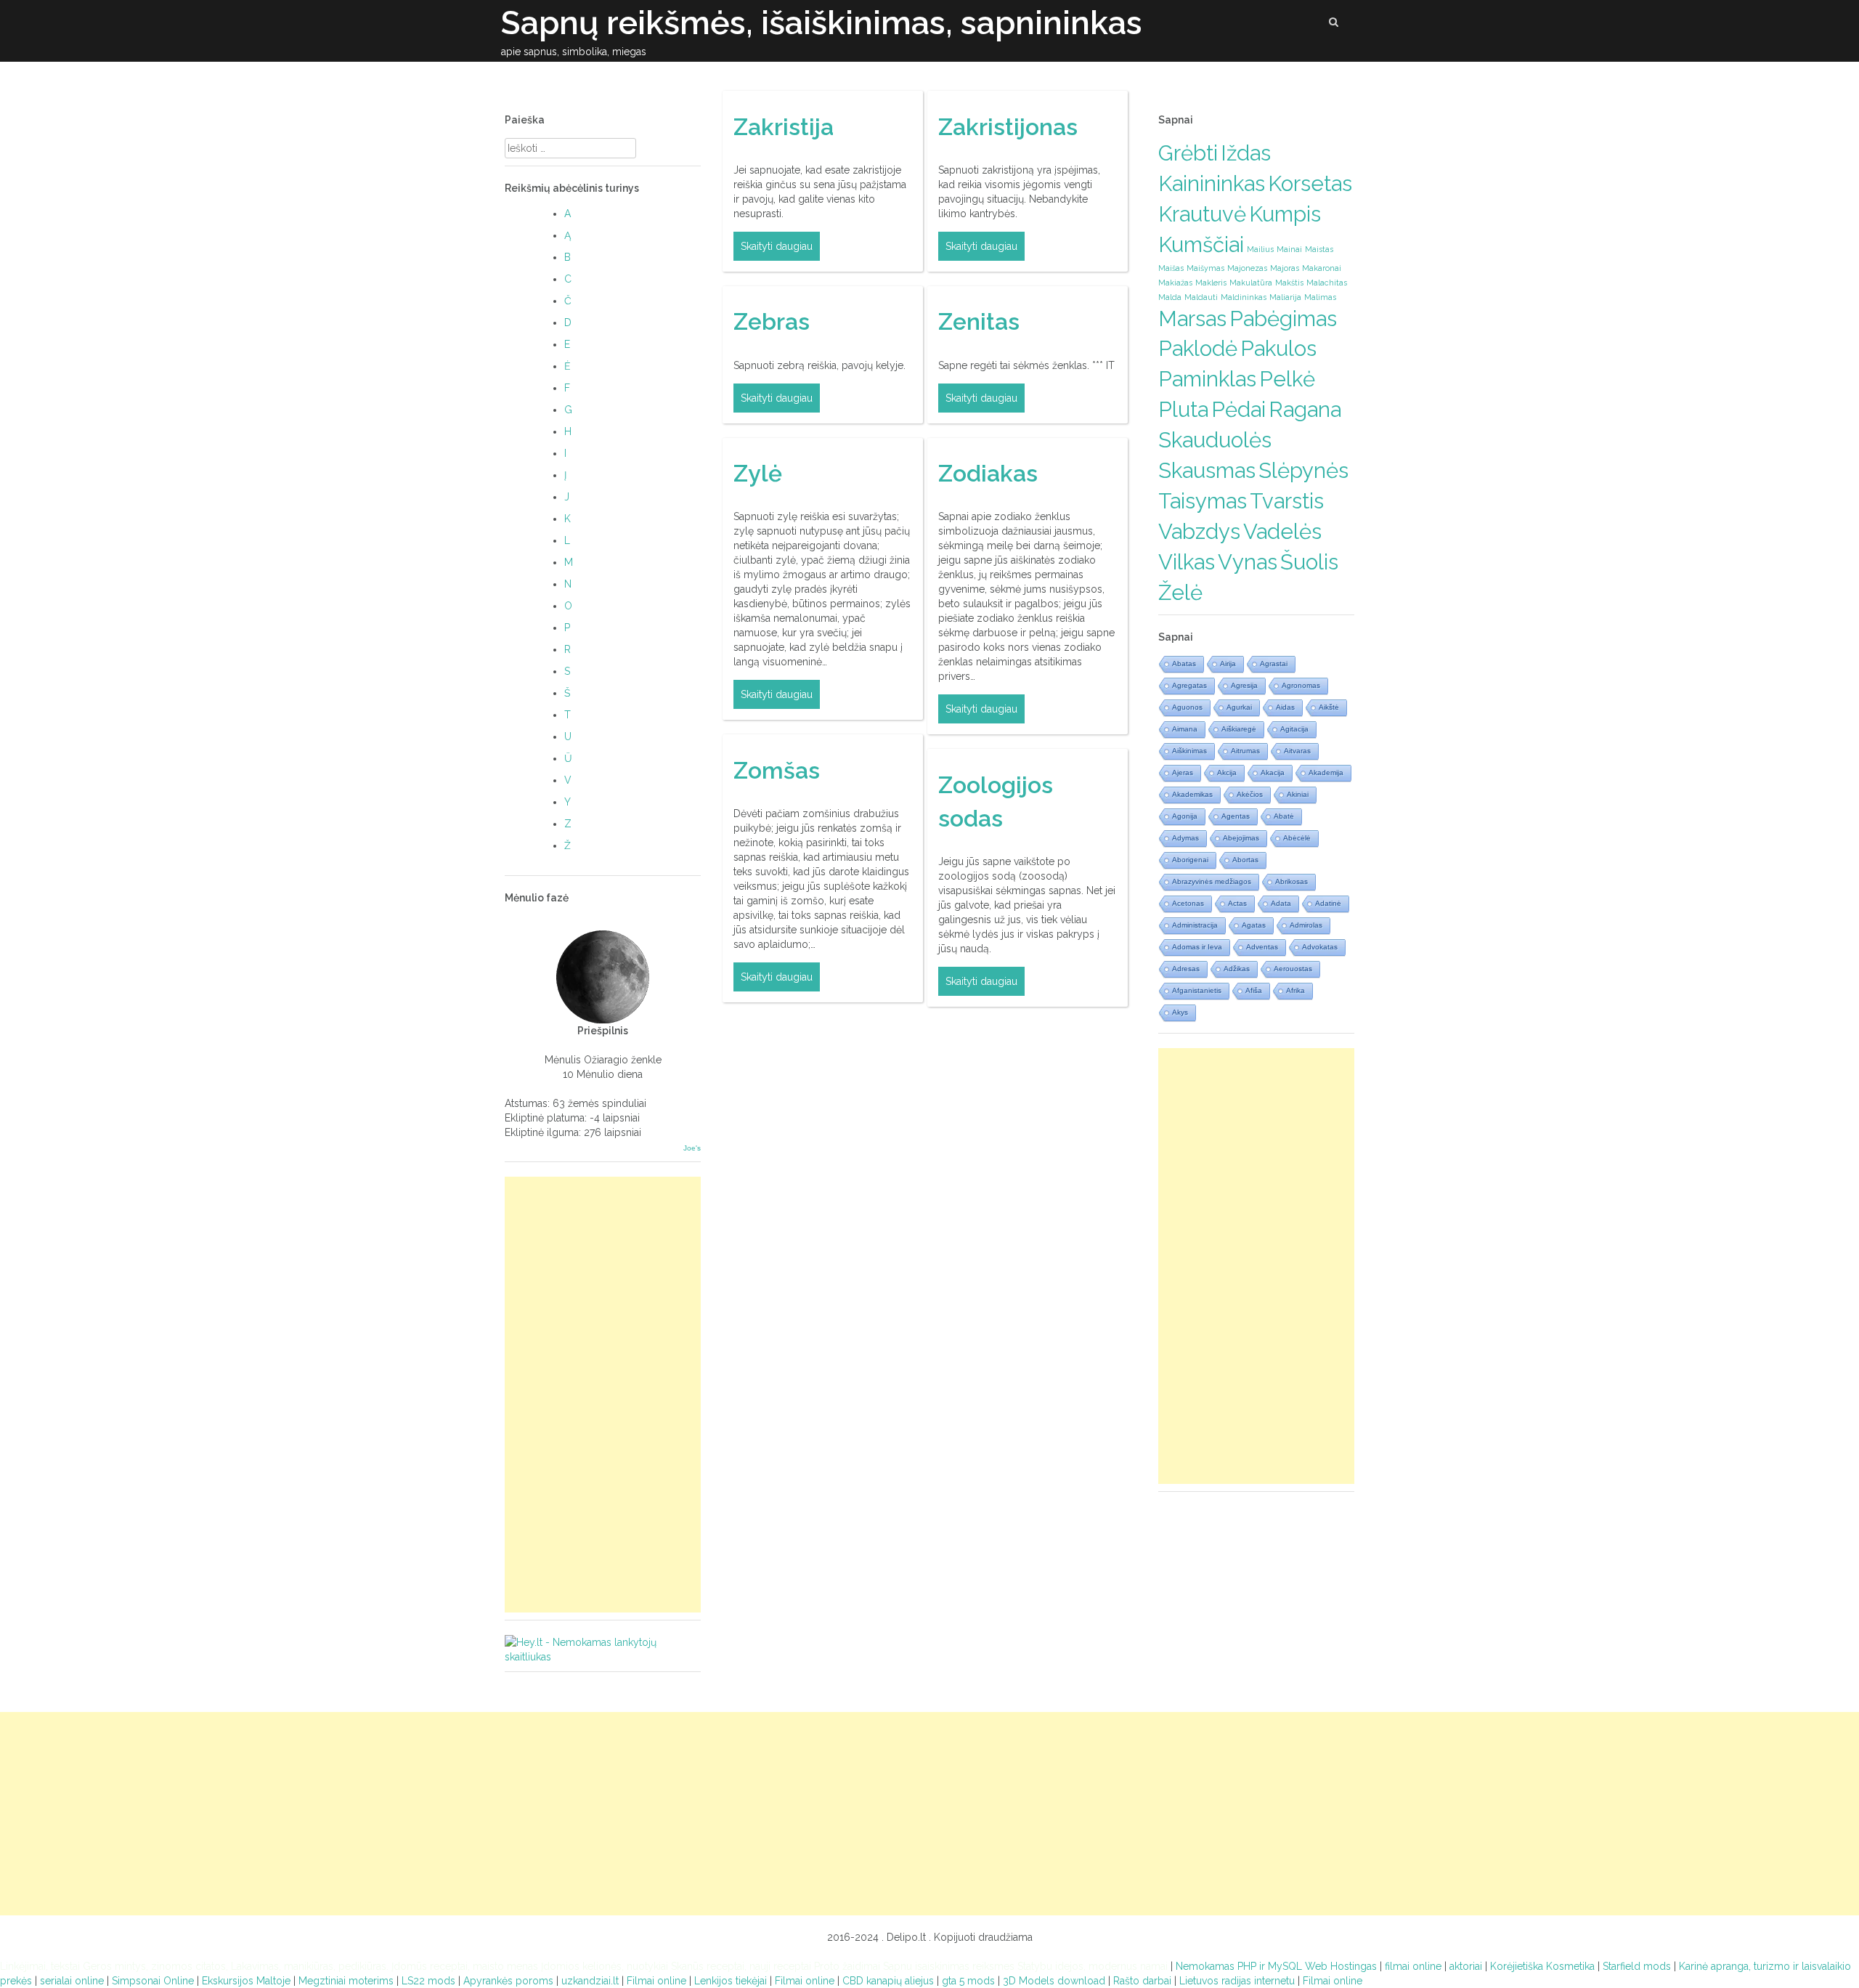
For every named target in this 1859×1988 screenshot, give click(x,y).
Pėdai (1238, 409)
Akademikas (1192, 794)
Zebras (772, 321)
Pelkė (1287, 379)
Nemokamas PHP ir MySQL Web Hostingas (1276, 1966)
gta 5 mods (968, 1981)
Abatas (1184, 664)
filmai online (1413, 1966)
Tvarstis (1287, 501)
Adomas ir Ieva (1197, 947)
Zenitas (979, 321)
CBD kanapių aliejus (888, 1981)
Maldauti (1201, 297)
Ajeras (1183, 772)
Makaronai (1322, 268)
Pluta (1183, 409)
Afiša (1254, 990)
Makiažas (1175, 283)
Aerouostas (1293, 969)
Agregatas (1189, 685)
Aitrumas (1245, 751)
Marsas (1192, 319)
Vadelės (1282, 531)
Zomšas (777, 770)
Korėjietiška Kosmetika (1542, 1966)
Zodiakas (988, 473)
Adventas (1262, 947)
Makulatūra (1251, 283)
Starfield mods (1637, 1966)
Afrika (1295, 990)
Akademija (1326, 772)
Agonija (1185, 816)
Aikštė (1329, 707)
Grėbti (1188, 153)
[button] (1334, 24)
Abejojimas (1241, 838)
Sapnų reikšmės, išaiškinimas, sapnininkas (822, 23)
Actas (1237, 903)
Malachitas (1327, 283)
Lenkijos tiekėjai (732, 1981)
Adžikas (1237, 969)
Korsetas (1310, 183)
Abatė (1284, 816)
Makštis (1289, 283)
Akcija (1227, 772)
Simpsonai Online (153, 1981)
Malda (1170, 297)
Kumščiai (1201, 244)
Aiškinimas (1189, 751)
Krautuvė (1202, 214)
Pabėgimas (1283, 319)
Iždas (1246, 153)
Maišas (1171, 268)
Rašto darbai (1142, 1981)
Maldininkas (1244, 297)
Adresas (1186, 969)
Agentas (1236, 816)
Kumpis (1285, 214)
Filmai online (656, 1981)
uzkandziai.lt (590, 1981)
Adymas (1185, 838)
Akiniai (1298, 794)
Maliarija (1285, 297)
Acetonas (1188, 903)
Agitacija (1294, 729)
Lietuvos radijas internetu (1237, 1981)
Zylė (758, 473)
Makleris (1211, 283)
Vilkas (1187, 562)
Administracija (1195, 925)
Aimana (1185, 729)
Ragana (1305, 409)
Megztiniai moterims (346, 1981)
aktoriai (1466, 1966)
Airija (1228, 664)
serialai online (72, 1981)
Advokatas (1320, 947)
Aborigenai (1190, 860)
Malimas (1320, 297)
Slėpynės (1303, 470)
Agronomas (1301, 685)
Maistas (1319, 249)
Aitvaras (1297, 751)
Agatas (1254, 925)
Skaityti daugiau (777, 246)
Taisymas (1203, 501)
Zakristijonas (1008, 127)
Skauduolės (1215, 440)
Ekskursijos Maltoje (246, 1981)
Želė (1180, 592)
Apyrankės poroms (508, 1981)
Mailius (1260, 249)
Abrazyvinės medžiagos (1212, 881)
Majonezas (1247, 268)
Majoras (1285, 268)
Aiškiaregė (1239, 729)
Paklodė (1198, 348)
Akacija (1273, 772)
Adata (1281, 903)
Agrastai (1274, 664)
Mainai (1289, 249)
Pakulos (1278, 348)
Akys (1180, 1012)
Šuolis (1309, 562)
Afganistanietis (1197, 990)
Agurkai (1239, 707)
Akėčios (1250, 794)
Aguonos (1187, 707)
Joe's (692, 1148)
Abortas (1245, 860)
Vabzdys (1199, 531)
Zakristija (784, 127)
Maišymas (1205, 268)
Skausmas (1207, 470)
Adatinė (1328, 903)
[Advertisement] (603, 1395)
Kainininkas (1212, 183)
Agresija (1244, 685)
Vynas (1248, 562)
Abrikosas (1291, 881)
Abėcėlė (1297, 838)
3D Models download (1054, 1981)
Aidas (1285, 707)
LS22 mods (428, 1981)
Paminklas (1207, 379)
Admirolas (1306, 925)
